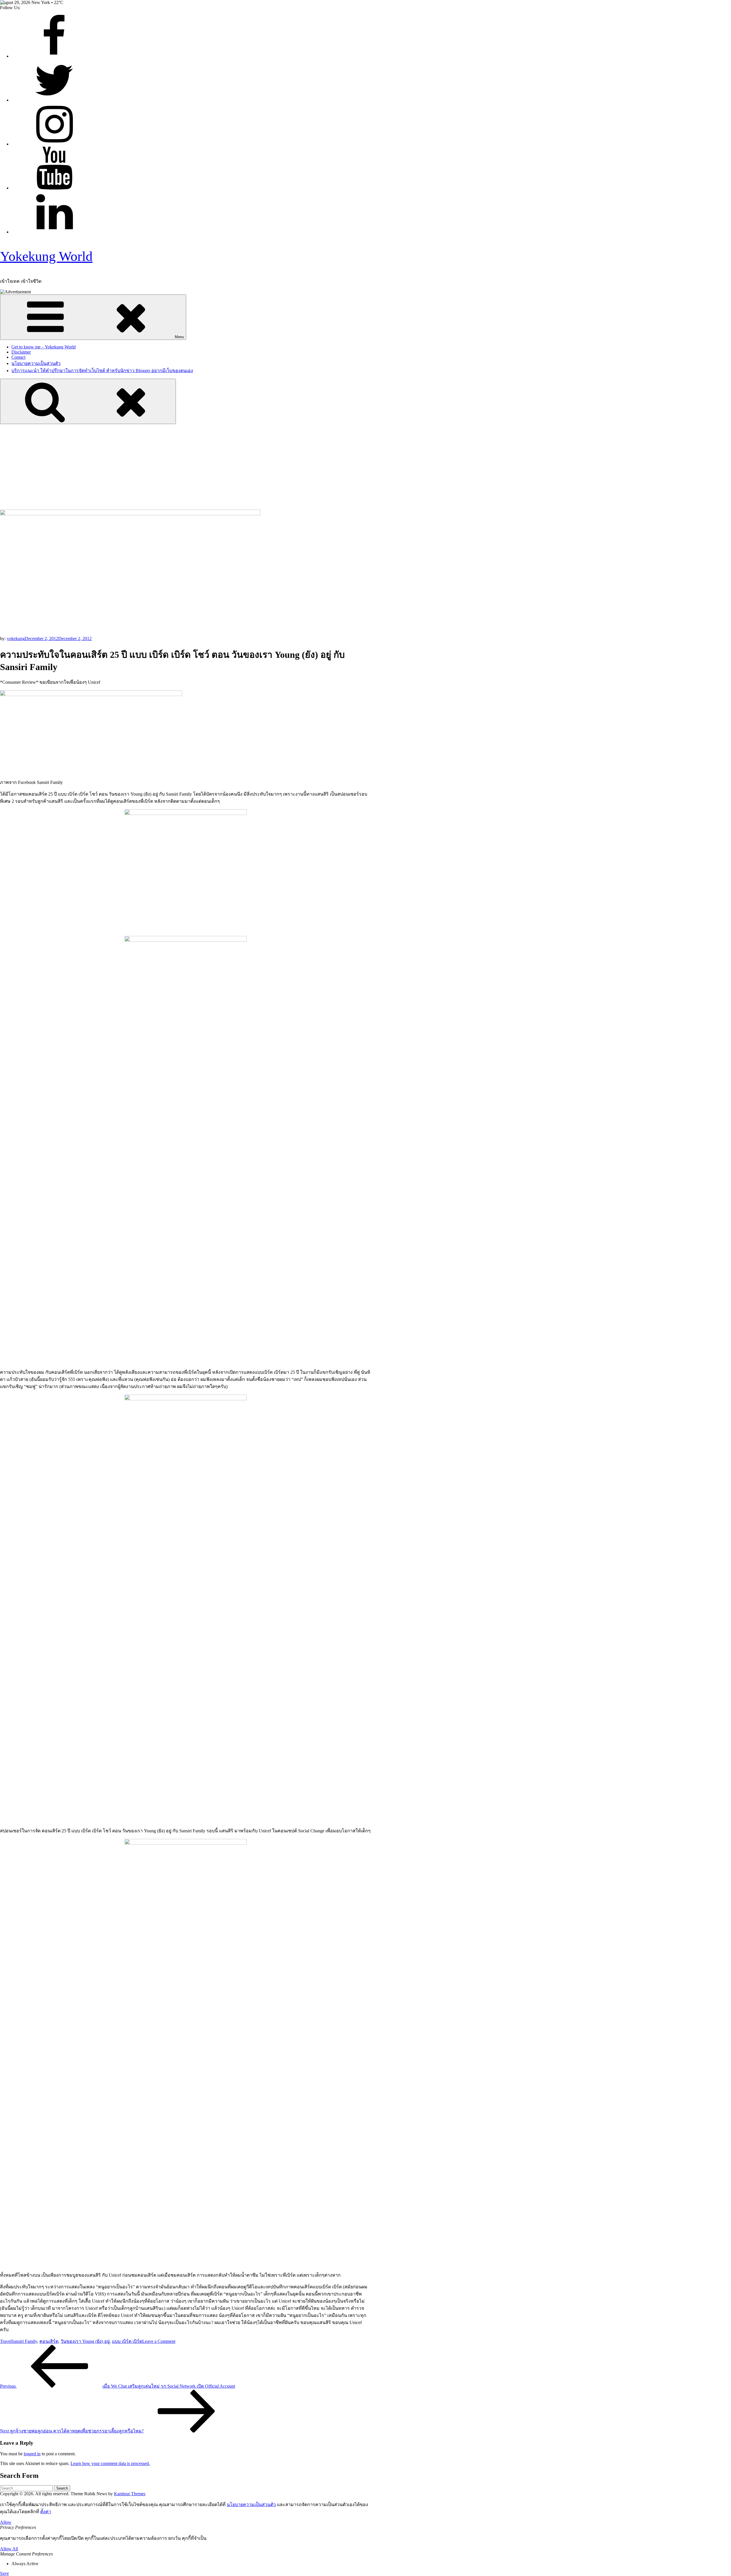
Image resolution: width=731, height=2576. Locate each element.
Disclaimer (21, 352)
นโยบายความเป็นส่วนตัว (36, 363)
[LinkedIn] (54, 232)
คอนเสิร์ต (49, 2341)
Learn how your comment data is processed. (110, 2463)
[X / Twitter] (54, 100)
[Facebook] (54, 56)
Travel (6, 2341)
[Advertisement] (365, 467)
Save (4, 2573)
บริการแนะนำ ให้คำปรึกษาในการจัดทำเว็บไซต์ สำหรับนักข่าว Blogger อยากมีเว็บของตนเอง (102, 371)
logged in (32, 2454)
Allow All (9, 2549)
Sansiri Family (24, 2341)
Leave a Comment (159, 2341)
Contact (18, 357)
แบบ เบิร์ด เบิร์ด (127, 2341)
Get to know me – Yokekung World (44, 347)
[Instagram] (54, 144)
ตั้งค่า (46, 2512)
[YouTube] (54, 188)
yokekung (16, 639)
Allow (6, 2522)
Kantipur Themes (130, 2494)
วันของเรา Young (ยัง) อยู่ (85, 2341)
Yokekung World (46, 256)
